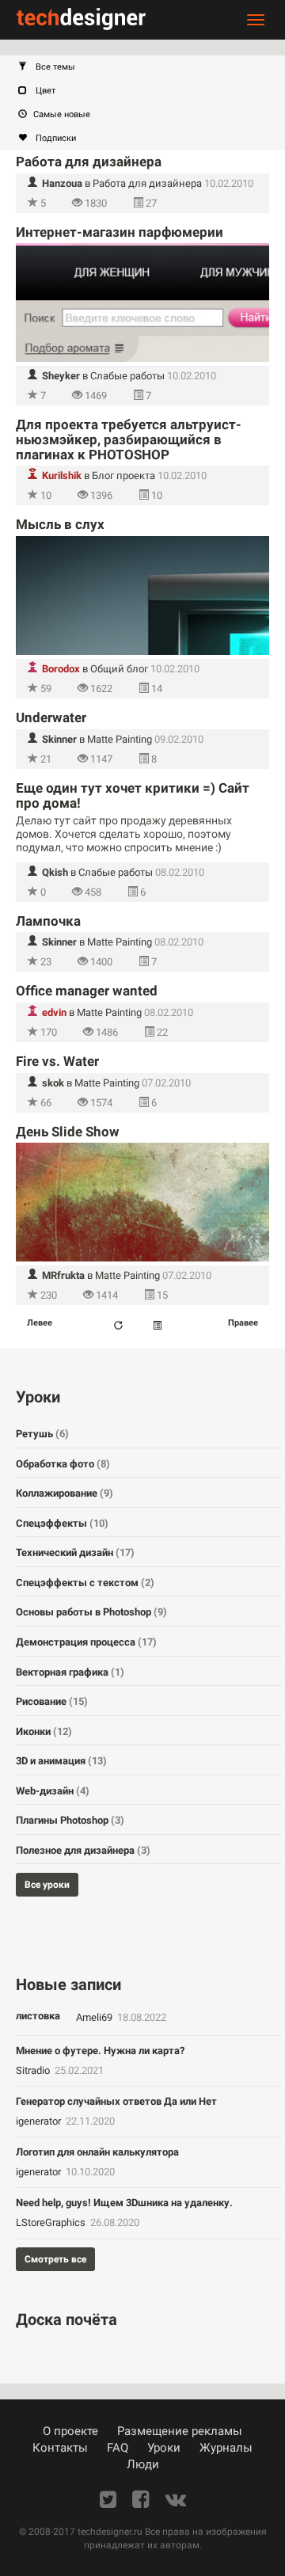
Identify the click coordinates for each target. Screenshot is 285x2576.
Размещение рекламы (180, 2431)
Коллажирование (65, 1493)
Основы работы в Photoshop (91, 1612)
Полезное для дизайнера (83, 1850)
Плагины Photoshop (70, 1820)
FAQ (118, 2448)
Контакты (60, 2448)
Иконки (44, 1731)
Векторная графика (70, 1672)
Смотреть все (55, 2259)
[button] (150, 67)
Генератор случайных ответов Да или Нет (116, 2101)
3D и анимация (61, 1761)
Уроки (164, 2448)
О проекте (70, 2431)
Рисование (52, 1701)
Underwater (51, 717)
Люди (143, 2464)
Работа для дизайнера (89, 162)
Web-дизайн (53, 1791)
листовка (38, 2016)
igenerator (40, 2121)
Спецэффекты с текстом (85, 1583)
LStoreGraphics (52, 2222)
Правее (243, 1323)
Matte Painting (120, 739)
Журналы (226, 2448)
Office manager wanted (87, 991)
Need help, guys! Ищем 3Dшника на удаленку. (124, 2203)
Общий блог (119, 669)
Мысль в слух (60, 524)
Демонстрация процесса (86, 1642)
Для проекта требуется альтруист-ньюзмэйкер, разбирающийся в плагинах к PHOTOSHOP (129, 439)
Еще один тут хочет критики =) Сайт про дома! (133, 795)
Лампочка (48, 921)
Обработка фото (63, 1464)
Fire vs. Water (57, 1061)
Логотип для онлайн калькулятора (97, 2152)
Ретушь (42, 1434)
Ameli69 (95, 2017)
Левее (40, 1323)
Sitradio (34, 2070)
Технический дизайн (75, 1552)
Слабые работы (127, 376)
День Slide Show (68, 1132)
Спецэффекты (62, 1523)
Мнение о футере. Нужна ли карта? (100, 2051)
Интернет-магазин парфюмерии (120, 232)
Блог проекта (123, 476)
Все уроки (47, 1885)
